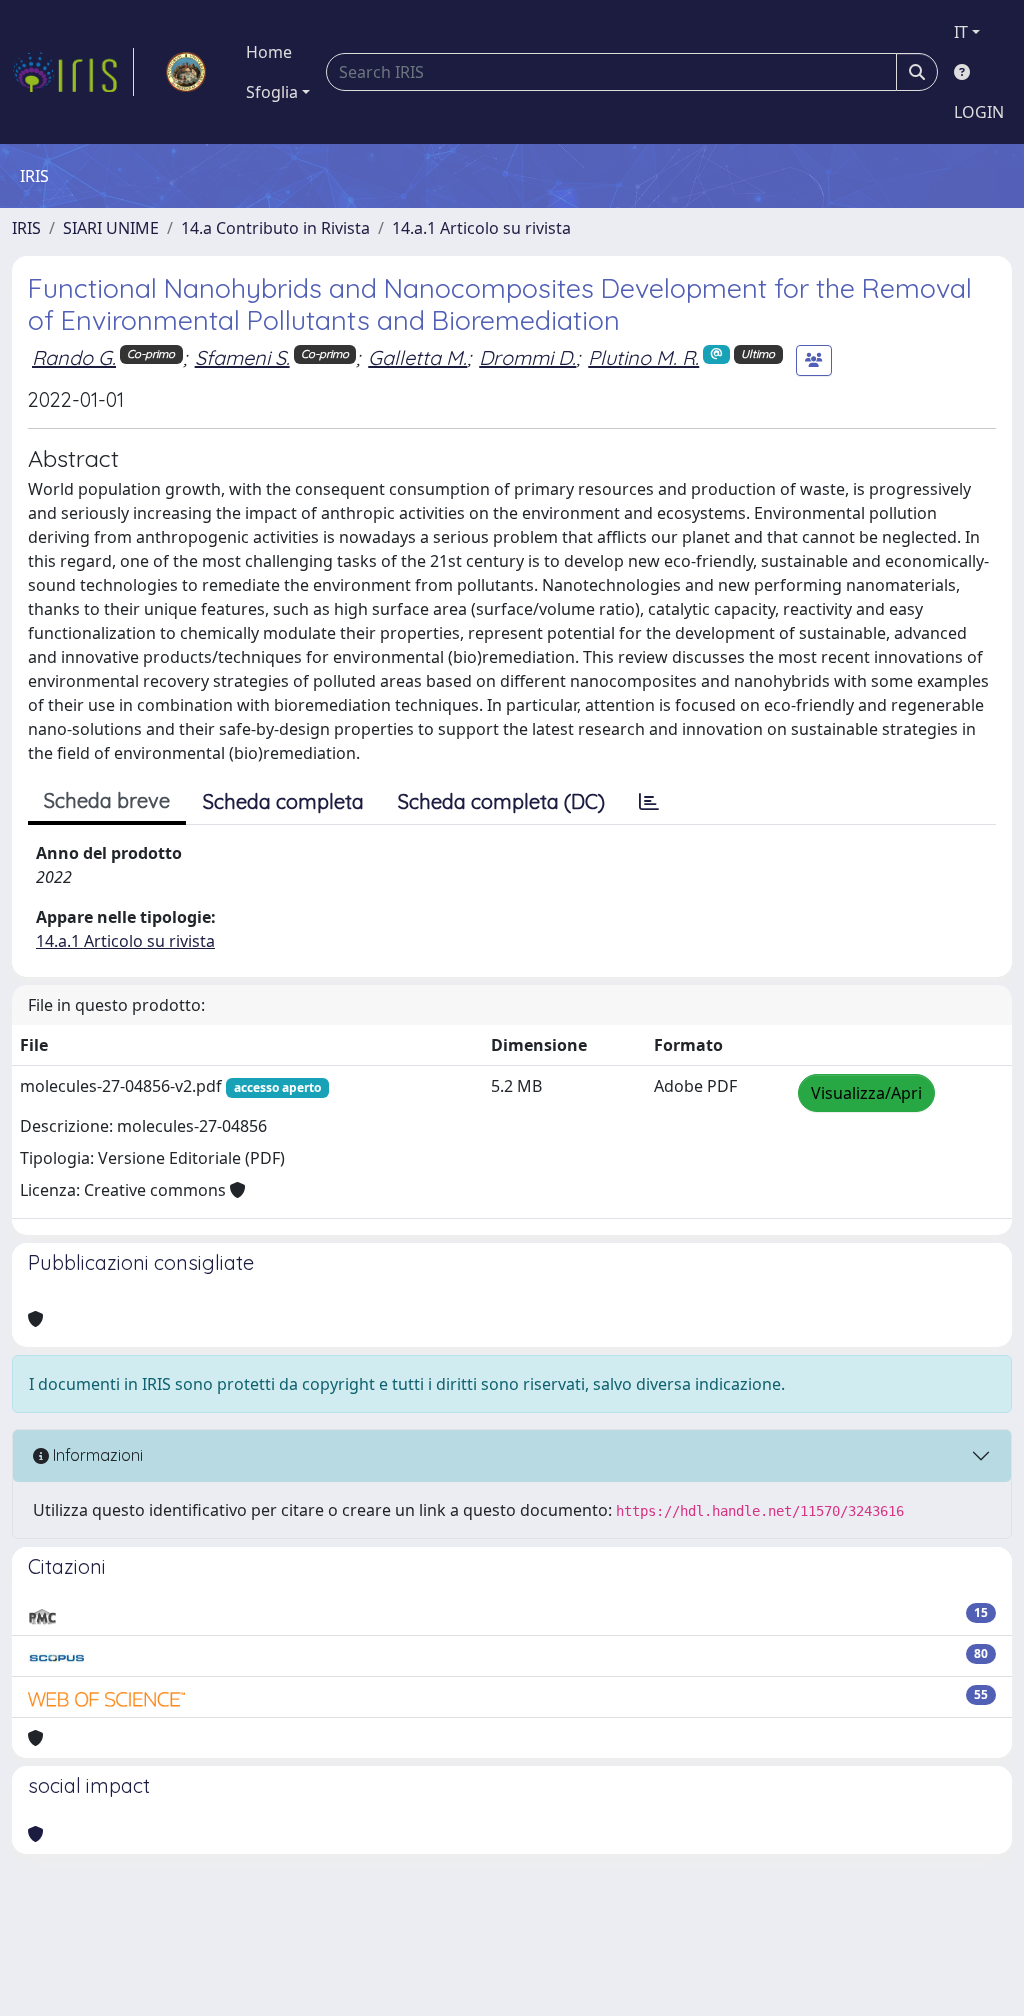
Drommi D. (527, 357)
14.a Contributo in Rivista (275, 228)
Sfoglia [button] (272, 92)
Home (269, 52)
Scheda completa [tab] (283, 801)
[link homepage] (73, 72)
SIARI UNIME (111, 228)
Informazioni (96, 1455)
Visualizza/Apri (866, 1093)
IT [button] (961, 32)
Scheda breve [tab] (107, 800)
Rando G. (74, 357)
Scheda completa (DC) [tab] (501, 801)
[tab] (649, 802)
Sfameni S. (242, 357)
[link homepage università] (186, 72)
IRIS (26, 228)
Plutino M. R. (643, 357)
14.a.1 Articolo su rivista (481, 228)
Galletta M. (417, 357)
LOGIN (979, 112)
